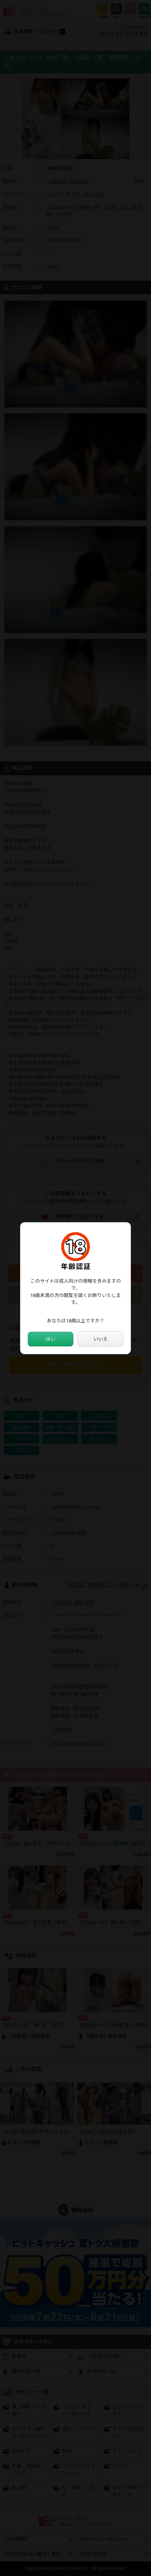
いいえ (101, 1339)
